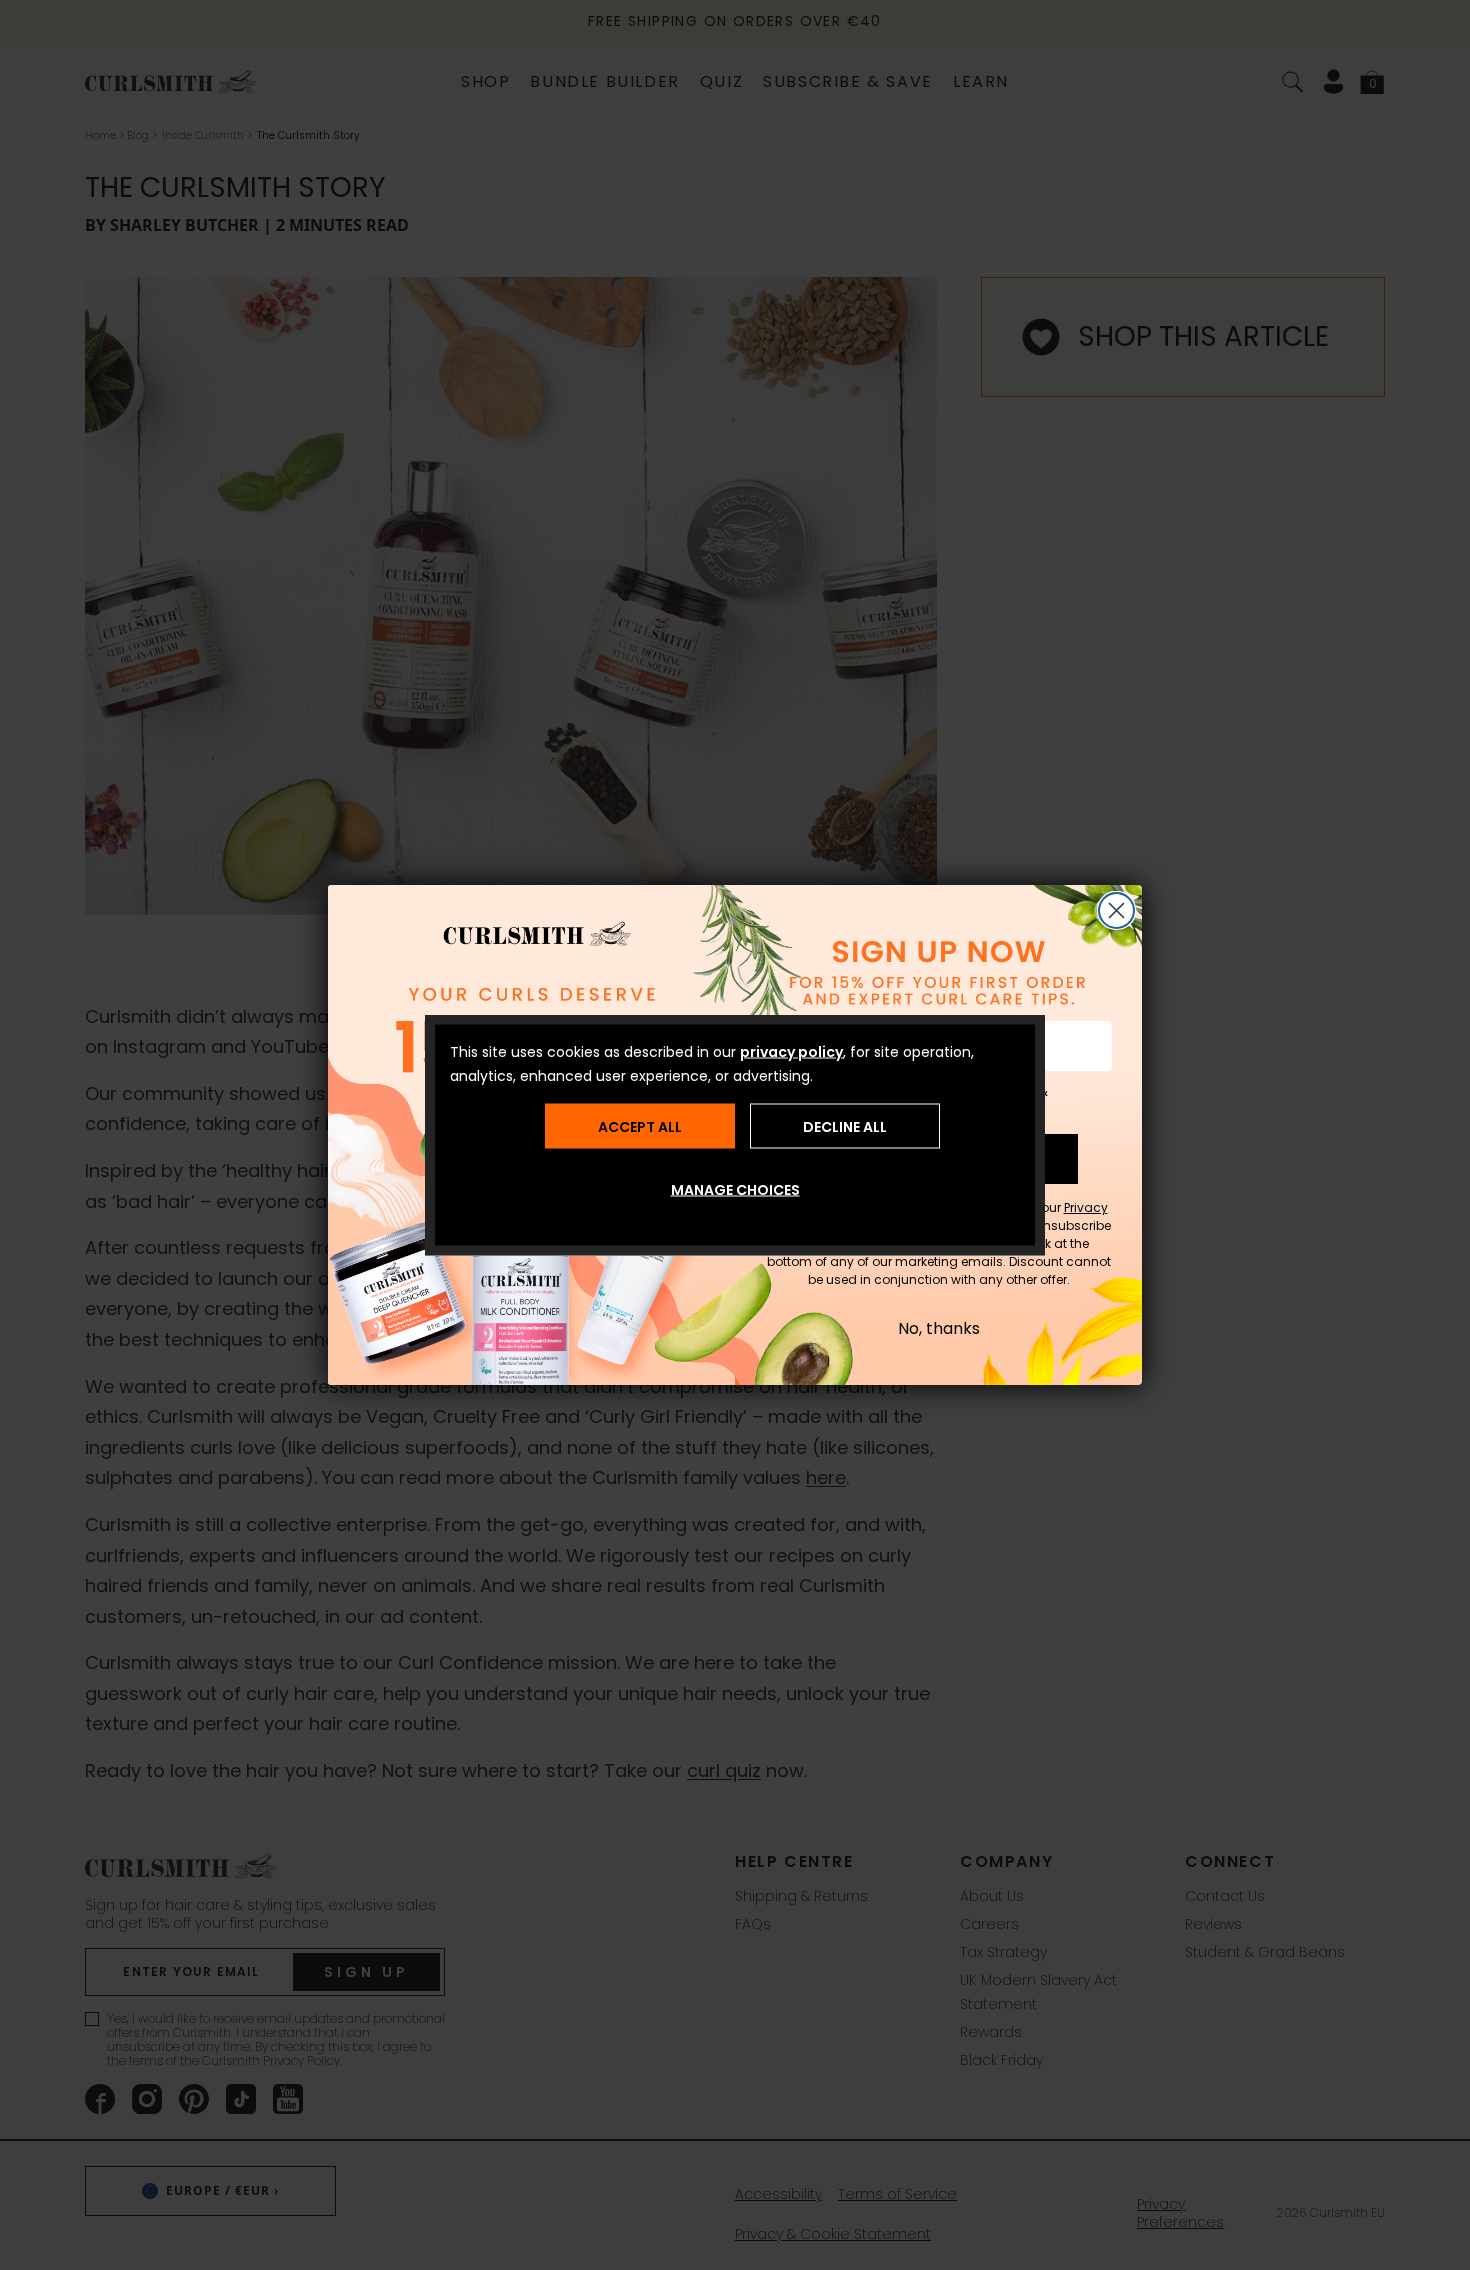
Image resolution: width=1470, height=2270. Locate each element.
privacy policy (791, 1052)
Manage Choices (735, 1190)
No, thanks (939, 1329)
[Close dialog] (1116, 910)
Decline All (845, 1126)
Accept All (640, 1126)
